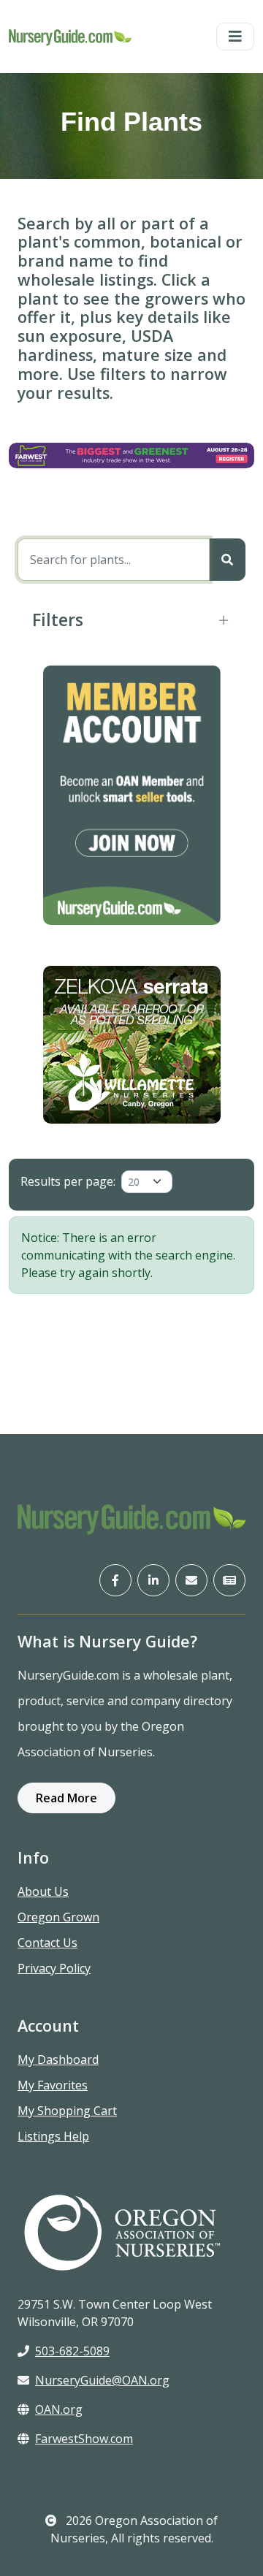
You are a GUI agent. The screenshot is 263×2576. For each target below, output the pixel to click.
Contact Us (47, 1943)
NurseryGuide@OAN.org (102, 2380)
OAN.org (59, 2409)
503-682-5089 (72, 2351)
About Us (43, 1891)
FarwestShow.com (84, 2439)
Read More (66, 1798)
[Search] (227, 560)
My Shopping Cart (67, 2111)
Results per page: (68, 1181)
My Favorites (53, 2085)
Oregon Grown (58, 1917)
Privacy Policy (54, 1968)
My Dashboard (58, 2059)
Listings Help (53, 2136)
